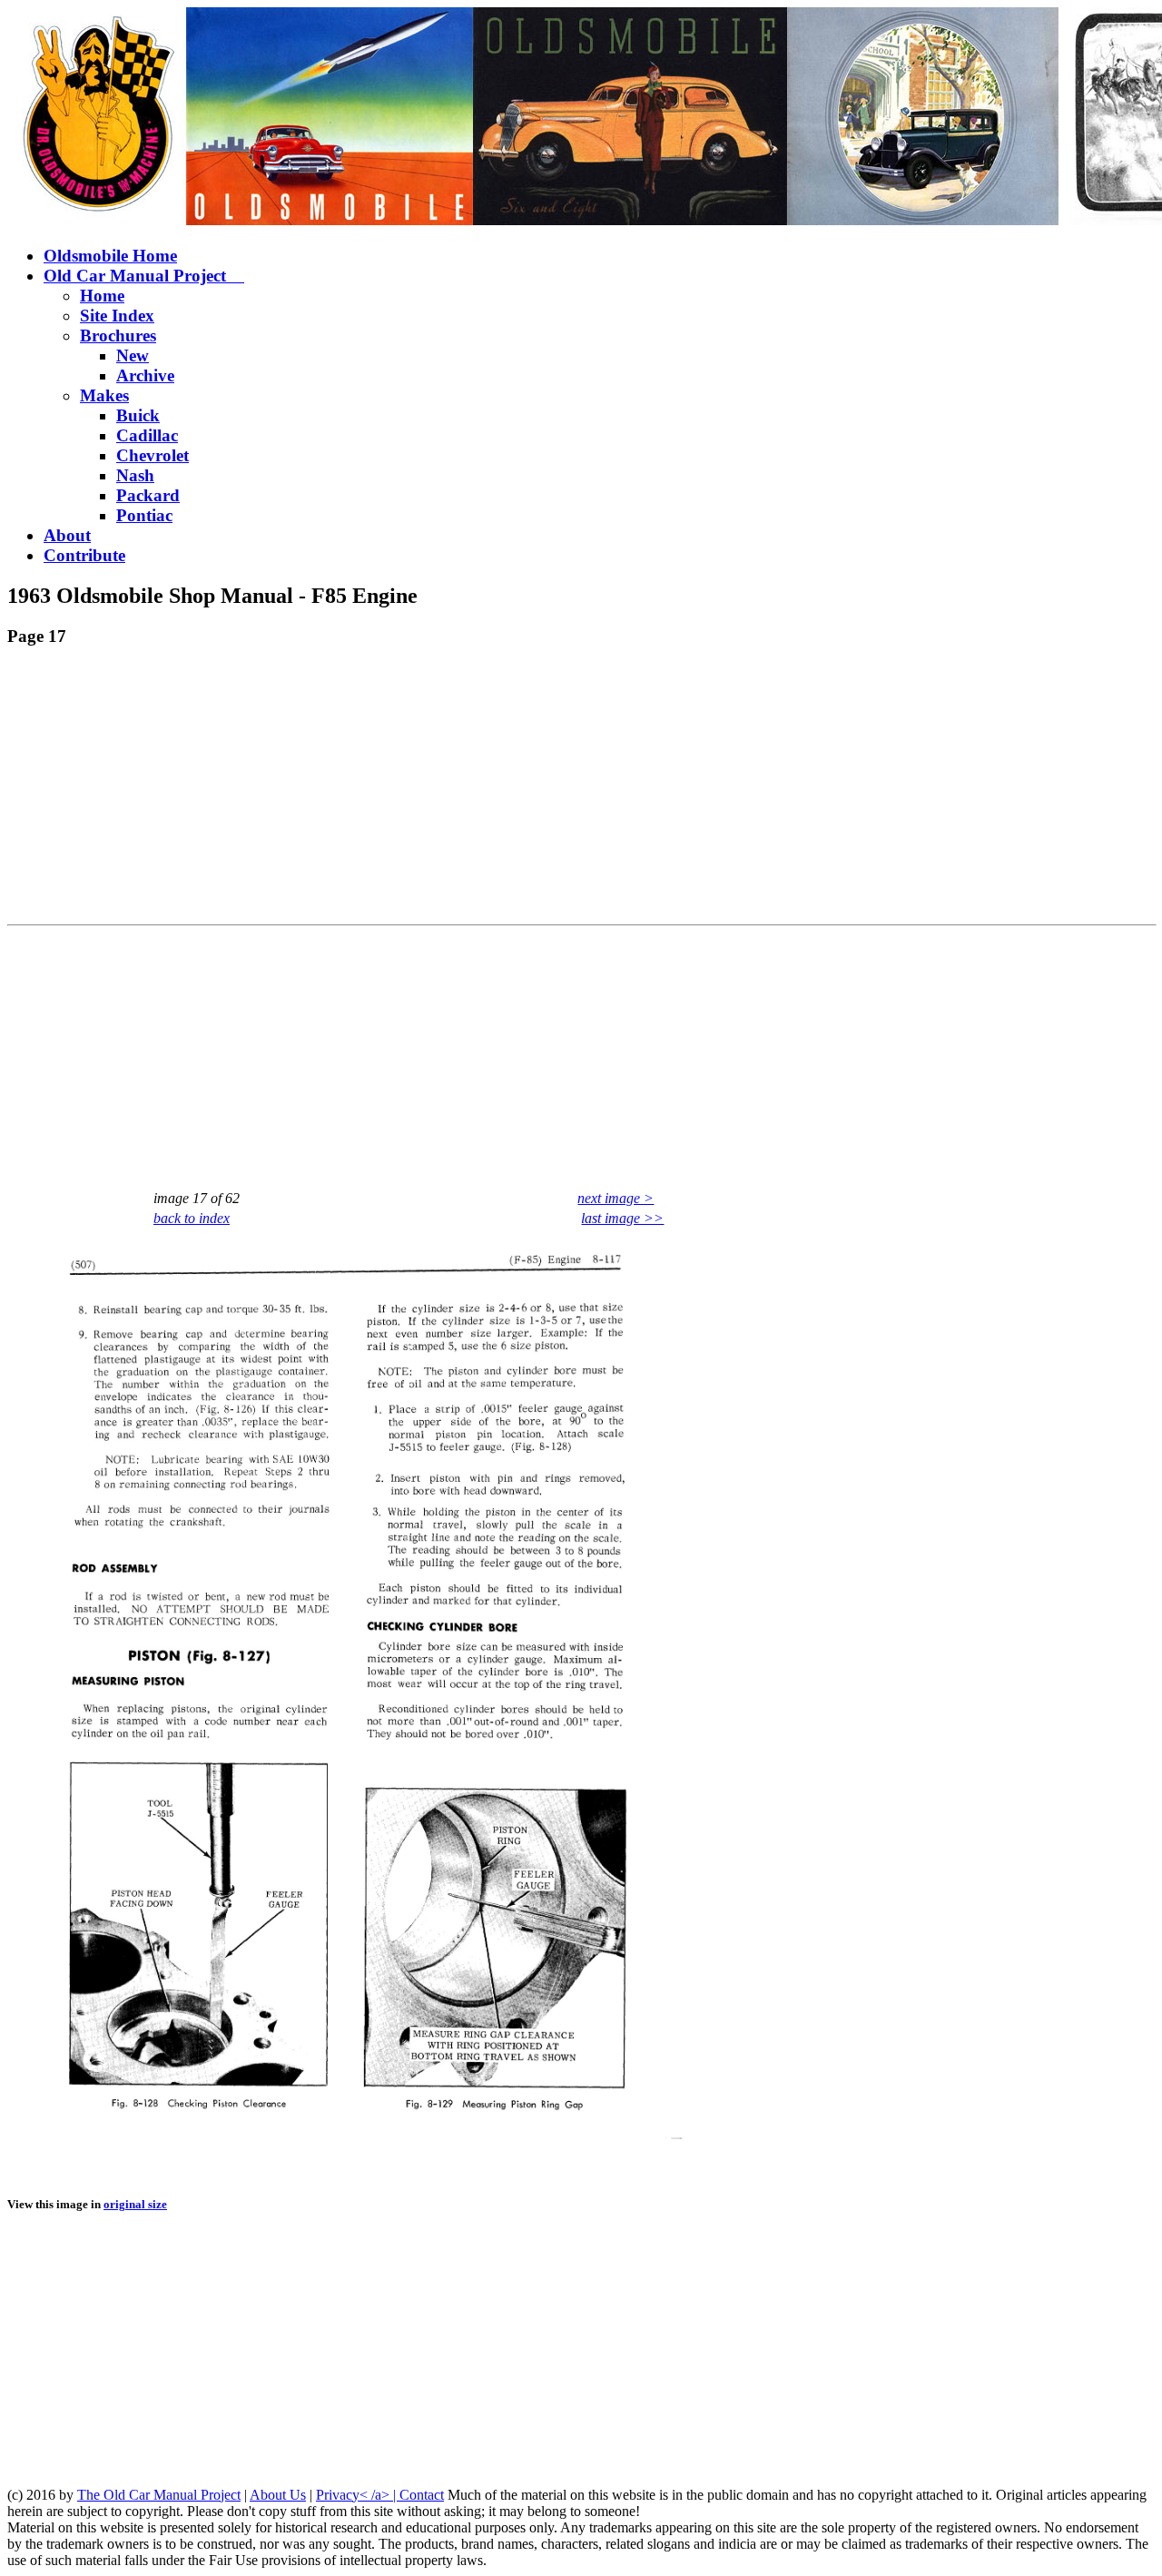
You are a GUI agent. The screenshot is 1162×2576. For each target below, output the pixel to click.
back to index (192, 1218)
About (67, 535)
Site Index (117, 316)
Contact (422, 2495)
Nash (135, 475)
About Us (278, 2495)
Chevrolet (153, 455)
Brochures (118, 336)
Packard (148, 495)
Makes (104, 395)
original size (135, 2204)
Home (102, 296)
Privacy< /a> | (358, 2495)
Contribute (84, 555)
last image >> (622, 1218)
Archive (145, 375)
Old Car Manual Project (144, 276)
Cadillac (147, 435)
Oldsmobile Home (110, 256)
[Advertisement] (552, 790)
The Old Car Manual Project (159, 2495)
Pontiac (144, 515)
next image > (615, 1198)
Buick (138, 415)
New (133, 355)
